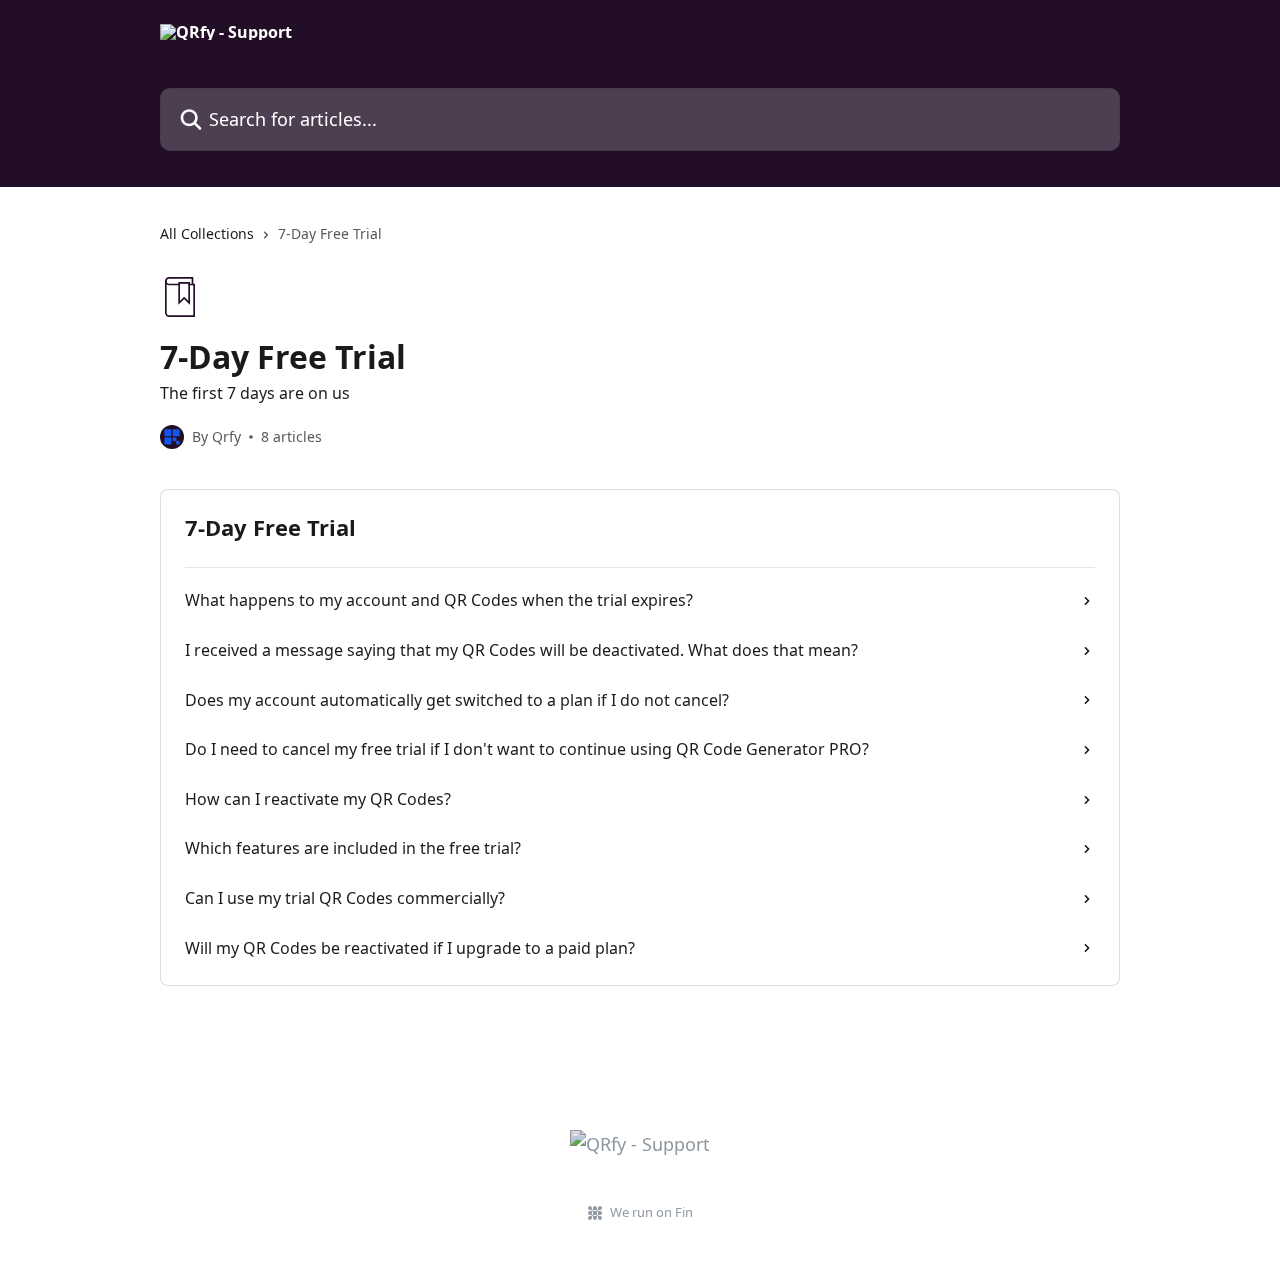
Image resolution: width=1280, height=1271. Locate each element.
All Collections (207, 233)
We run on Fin (651, 1212)
